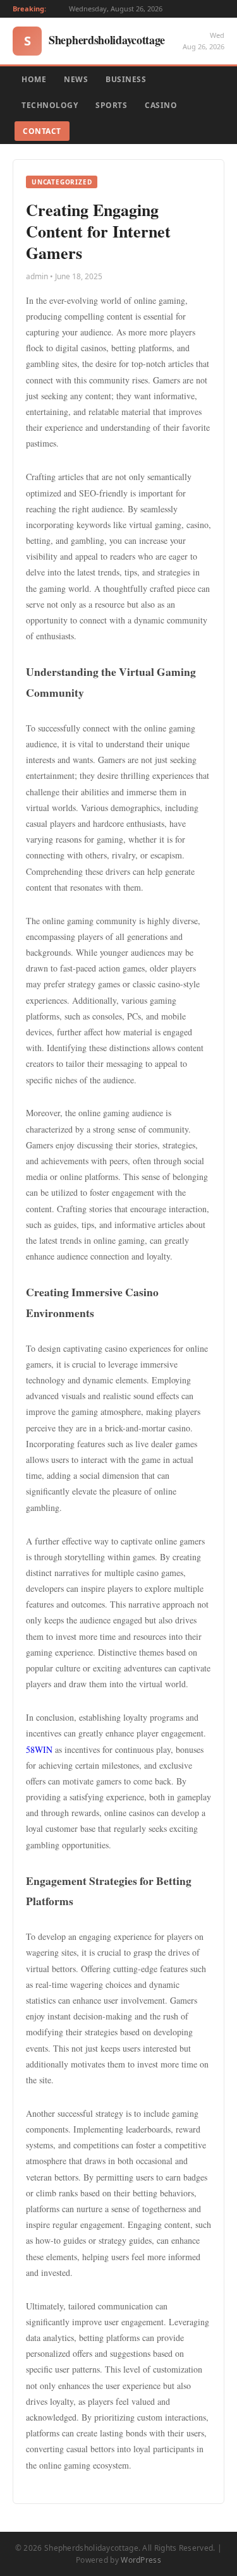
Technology (50, 105)
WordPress (141, 2560)
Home (34, 79)
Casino (161, 105)
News (76, 79)
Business (126, 79)
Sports (111, 105)
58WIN (39, 1749)
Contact (42, 131)
